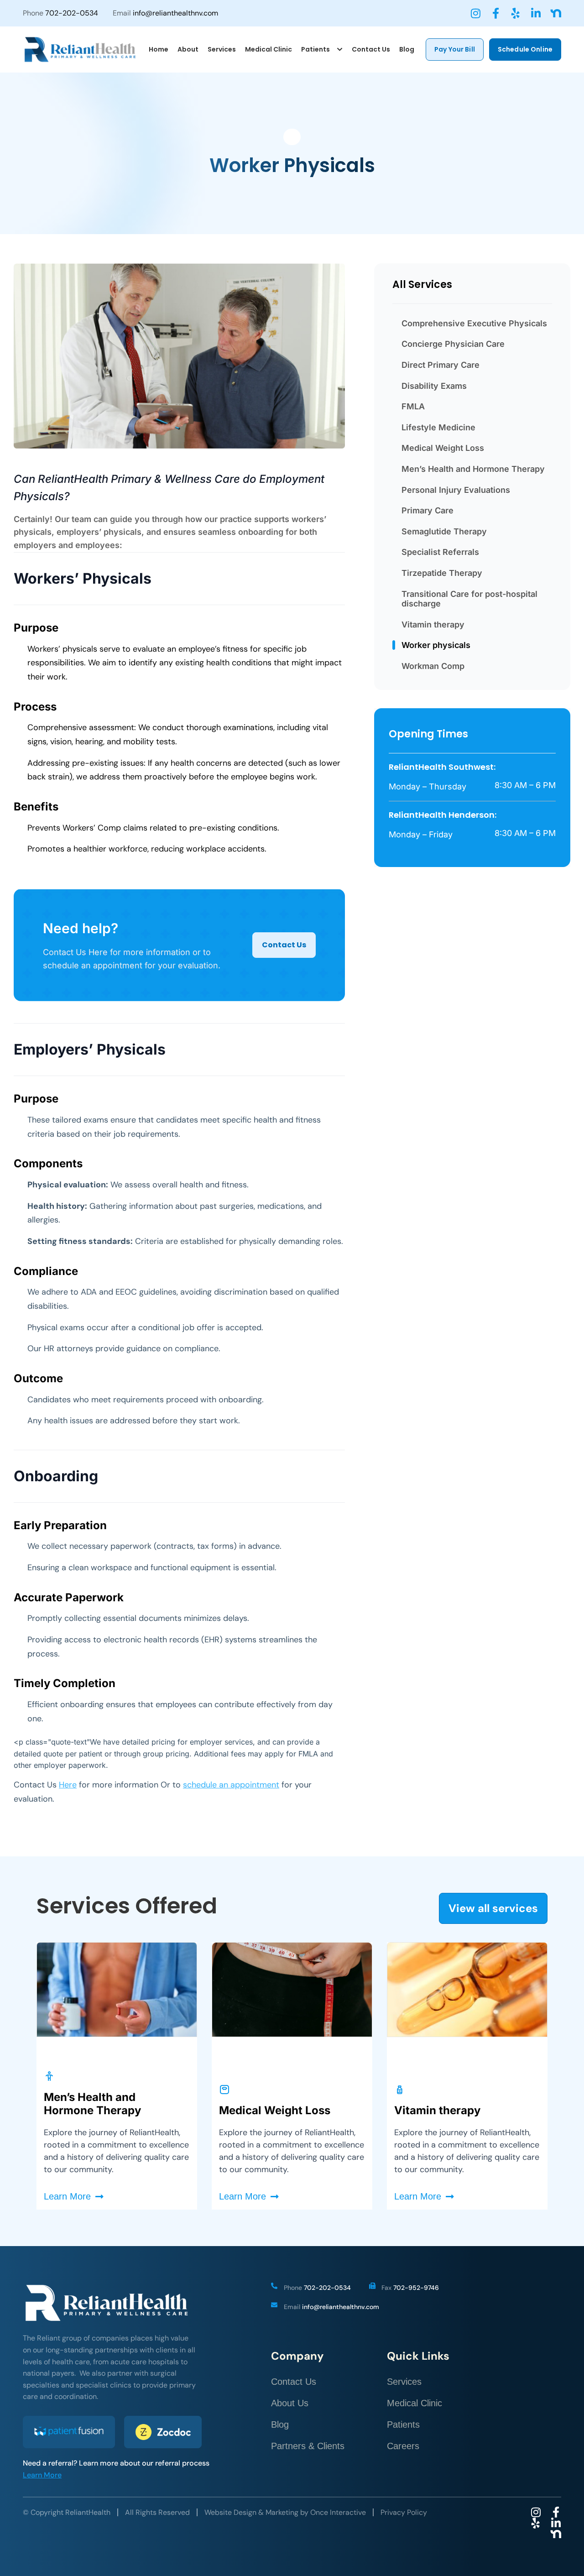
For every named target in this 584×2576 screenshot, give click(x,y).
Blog (280, 2424)
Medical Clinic (415, 2403)
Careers (403, 2446)
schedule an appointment (231, 1785)
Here (68, 1785)
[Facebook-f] (495, 13)
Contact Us (294, 2382)
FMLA (413, 406)
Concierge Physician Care (453, 344)
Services (404, 2382)
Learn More (42, 2475)
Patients (403, 2424)
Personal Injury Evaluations (456, 490)
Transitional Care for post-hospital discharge (469, 599)
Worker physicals (436, 645)
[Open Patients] (340, 50)
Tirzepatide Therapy (442, 573)
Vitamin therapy (433, 624)
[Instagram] (475, 13)
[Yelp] (516, 13)
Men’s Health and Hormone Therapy (473, 469)
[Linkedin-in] (536, 13)
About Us (290, 2403)
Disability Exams (434, 386)
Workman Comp (433, 666)
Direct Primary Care (441, 365)
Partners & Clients (308, 2446)
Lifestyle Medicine (438, 427)
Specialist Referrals (440, 552)
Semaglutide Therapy (444, 531)
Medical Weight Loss (443, 448)
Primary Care (428, 510)
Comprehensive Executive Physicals (474, 323)
